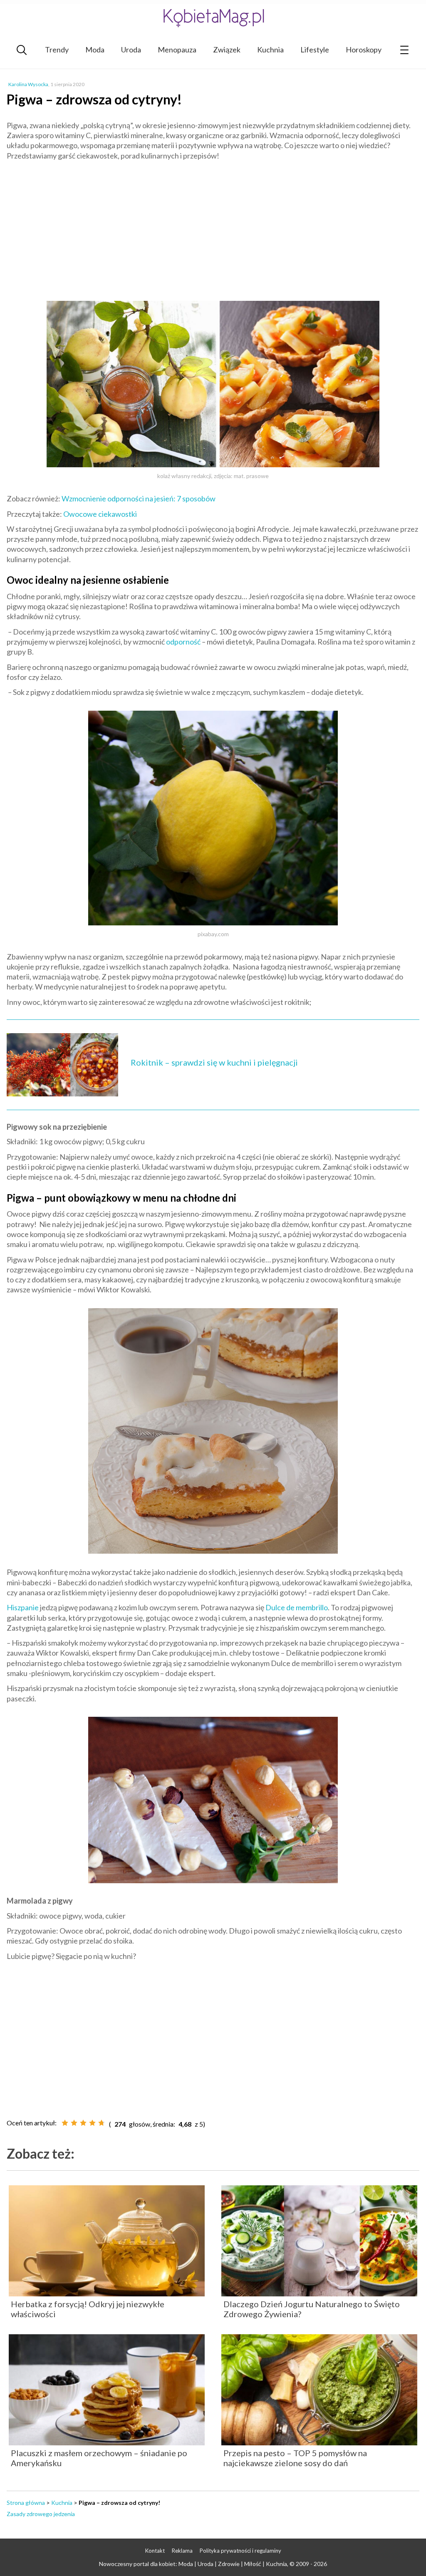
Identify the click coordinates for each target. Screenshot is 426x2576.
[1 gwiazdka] (65, 2123)
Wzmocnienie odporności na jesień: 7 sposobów (139, 498)
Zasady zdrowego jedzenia (41, 2514)
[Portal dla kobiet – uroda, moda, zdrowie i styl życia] (213, 18)
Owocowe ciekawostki (100, 514)
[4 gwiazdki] (92, 2123)
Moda (95, 50)
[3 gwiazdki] (83, 2123)
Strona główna (26, 2503)
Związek (227, 50)
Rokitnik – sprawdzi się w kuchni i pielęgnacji (214, 1062)
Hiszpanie (23, 1607)
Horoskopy (364, 50)
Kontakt (155, 2551)
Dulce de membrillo (297, 1607)
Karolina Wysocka (28, 84)
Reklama (182, 2551)
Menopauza (177, 50)
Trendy (57, 50)
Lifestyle (315, 50)
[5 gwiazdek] (102, 2123)
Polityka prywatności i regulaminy (240, 2551)
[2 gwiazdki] (74, 2123)
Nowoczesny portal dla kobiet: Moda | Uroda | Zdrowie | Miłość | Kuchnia (193, 2564)
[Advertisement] (213, 227)
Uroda (131, 50)
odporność (183, 642)
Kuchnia (270, 50)
